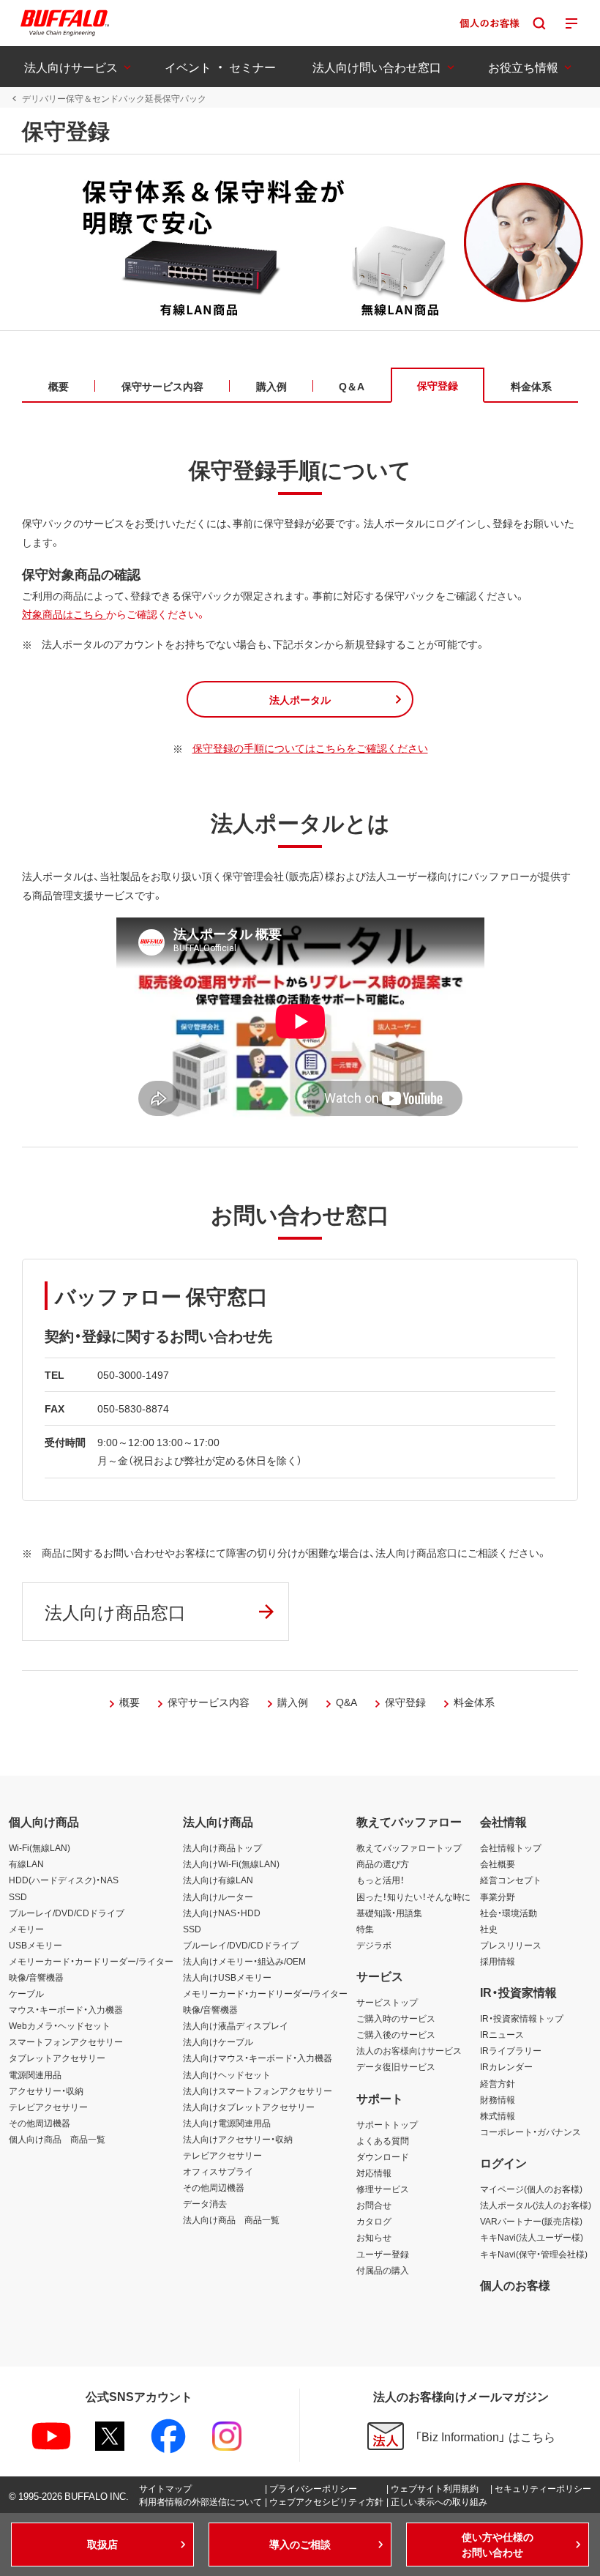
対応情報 (374, 2173)
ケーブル (26, 1993)
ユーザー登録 (383, 2254)
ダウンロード (383, 2156)
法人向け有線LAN (218, 1880)
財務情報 (498, 2099)
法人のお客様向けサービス (409, 2050)
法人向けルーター (218, 1896)
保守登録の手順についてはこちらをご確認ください (310, 748)
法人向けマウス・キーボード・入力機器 (258, 2058)
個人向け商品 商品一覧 (57, 2139)
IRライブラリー (511, 2050)
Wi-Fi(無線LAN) (40, 1847)
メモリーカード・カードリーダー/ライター (91, 1961)
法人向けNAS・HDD (222, 1913)
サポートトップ (387, 2124)
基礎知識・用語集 (389, 1913)
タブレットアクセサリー (57, 2058)
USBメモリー (35, 1945)
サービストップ (387, 2002)
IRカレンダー (506, 2066)
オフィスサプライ (218, 2171)
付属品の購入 (383, 2270)
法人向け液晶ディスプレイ (236, 2025)
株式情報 (498, 2115)
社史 (489, 1929)
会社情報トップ (511, 1847)
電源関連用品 (35, 2074)
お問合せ (374, 2205)
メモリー (26, 1929)
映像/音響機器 (36, 1977)
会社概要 (498, 1864)
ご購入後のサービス (396, 2034)
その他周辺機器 (40, 2123)
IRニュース (502, 2034)
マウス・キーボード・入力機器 (66, 2009)
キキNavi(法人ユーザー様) (532, 2237)
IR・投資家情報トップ (522, 2018)
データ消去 (205, 2203)
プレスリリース (511, 1945)
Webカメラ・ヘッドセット (60, 2025)
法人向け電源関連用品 (227, 2123)
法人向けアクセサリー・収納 (238, 2139)
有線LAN (26, 1864)
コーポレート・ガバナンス (530, 2132)
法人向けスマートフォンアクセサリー (258, 2091)
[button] (300, 699)
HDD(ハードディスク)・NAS (64, 1880)
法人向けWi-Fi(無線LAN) (231, 1864)
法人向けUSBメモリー (227, 1977)
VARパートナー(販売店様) (531, 2221)
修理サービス (383, 2189)
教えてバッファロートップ (409, 1847)
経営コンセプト (511, 1880)
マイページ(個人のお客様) (531, 2189)
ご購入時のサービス (396, 2018)
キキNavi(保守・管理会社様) (534, 2254)
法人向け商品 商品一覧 (231, 2219)
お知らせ (374, 2237)
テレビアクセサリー (48, 2107)
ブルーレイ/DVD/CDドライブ (67, 1913)
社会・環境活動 (509, 1913)
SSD (18, 1896)
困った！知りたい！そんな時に (413, 1896)
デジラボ (374, 1945)
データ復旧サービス (396, 2066)
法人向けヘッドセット (227, 2074)
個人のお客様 (515, 2285)
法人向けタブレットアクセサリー (249, 2107)
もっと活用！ (380, 1880)
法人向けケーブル (218, 2041)
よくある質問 (383, 2140)
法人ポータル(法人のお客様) (536, 2205)
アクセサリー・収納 (46, 2091)
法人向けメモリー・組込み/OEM (244, 1961)
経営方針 (498, 2083)
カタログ (374, 2221)
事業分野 (498, 1896)
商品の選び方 (383, 1864)
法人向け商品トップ (222, 1847)
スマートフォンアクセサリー (66, 2041)
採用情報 (498, 1961)
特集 (365, 1929)
